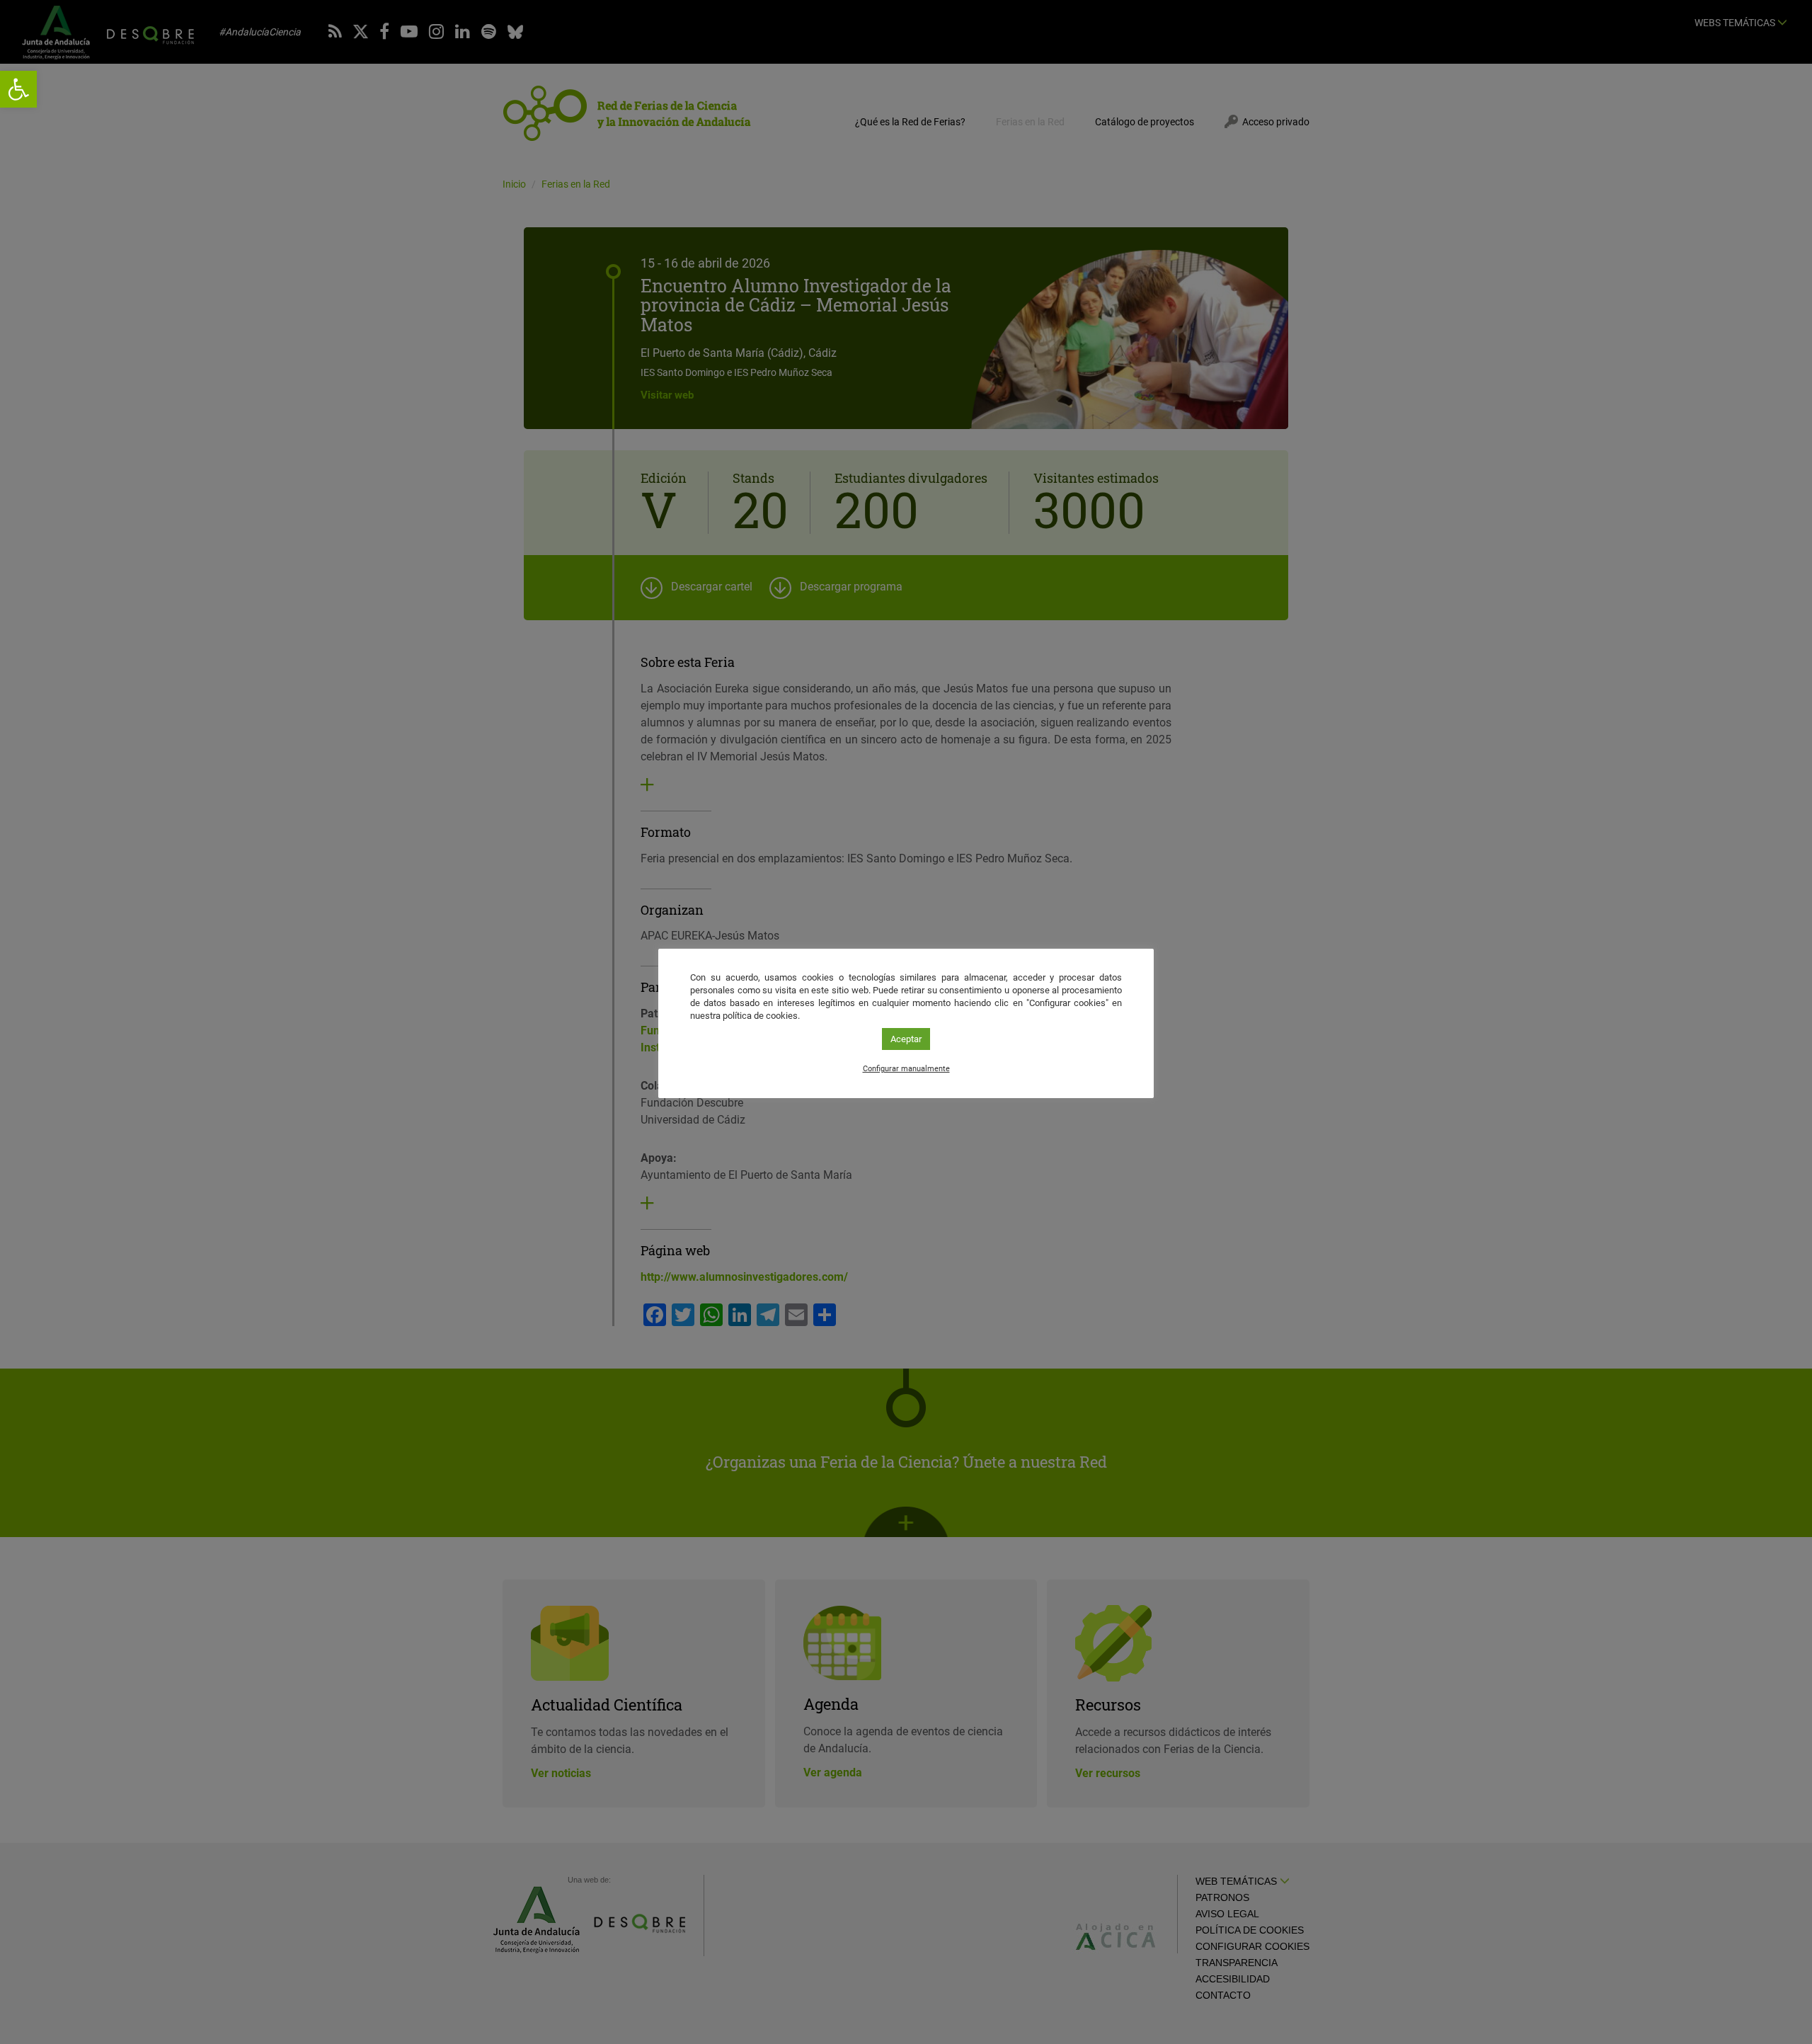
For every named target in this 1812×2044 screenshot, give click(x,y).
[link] (18, 89)
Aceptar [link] (906, 1039)
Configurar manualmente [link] (906, 1069)
